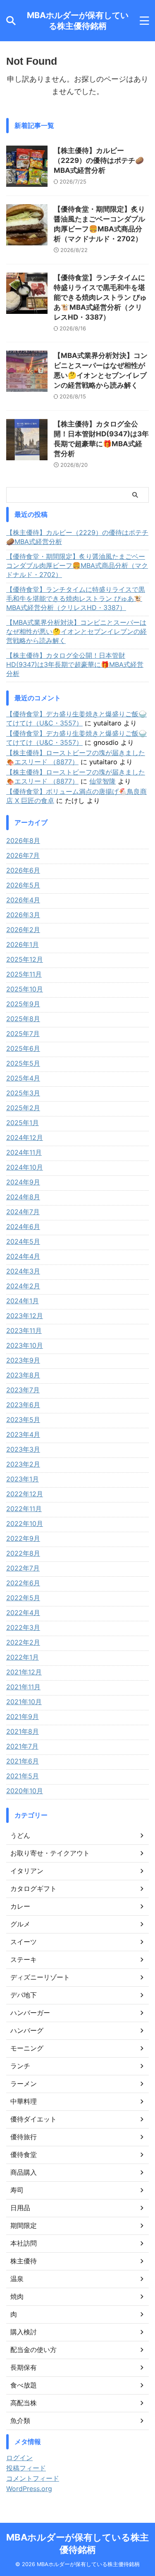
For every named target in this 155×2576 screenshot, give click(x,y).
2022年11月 (24, 1509)
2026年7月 (23, 855)
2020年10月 (25, 1791)
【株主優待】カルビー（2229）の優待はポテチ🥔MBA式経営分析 (99, 160)
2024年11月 (24, 1152)
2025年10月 (25, 989)
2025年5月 (23, 1063)
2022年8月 (23, 1553)
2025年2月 (23, 1108)
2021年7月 (22, 1746)
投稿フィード (26, 2468)
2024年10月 (25, 1167)
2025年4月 (23, 1078)
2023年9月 (23, 1360)
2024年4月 (23, 1256)
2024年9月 (23, 1182)
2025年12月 (25, 959)
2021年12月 (24, 1672)
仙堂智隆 (103, 781)
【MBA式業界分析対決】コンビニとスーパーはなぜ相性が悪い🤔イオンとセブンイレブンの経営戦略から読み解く (76, 631)
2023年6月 (23, 1405)
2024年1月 (23, 1301)
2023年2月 (23, 1464)
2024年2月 (23, 1286)
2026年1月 (23, 944)
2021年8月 (23, 1731)
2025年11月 (24, 974)
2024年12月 (25, 1137)
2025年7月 (23, 1034)
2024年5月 (23, 1241)
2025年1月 (23, 1123)
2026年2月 (23, 930)
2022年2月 (23, 1642)
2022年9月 (23, 1538)
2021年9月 (23, 1717)
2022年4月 (23, 1613)
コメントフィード (33, 2478)
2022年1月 (23, 1657)
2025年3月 (23, 1093)
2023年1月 (23, 1479)
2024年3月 (23, 1271)
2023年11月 (24, 1330)
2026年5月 (23, 885)
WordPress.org (29, 2489)
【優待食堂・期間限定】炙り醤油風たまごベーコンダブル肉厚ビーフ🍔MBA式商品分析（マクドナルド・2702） (77, 565)
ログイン (19, 2458)
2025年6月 (23, 1048)
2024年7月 (23, 1212)
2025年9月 (23, 1004)
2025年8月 (23, 1019)
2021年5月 (23, 1776)
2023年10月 (25, 1345)
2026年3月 (23, 915)
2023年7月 (23, 1390)
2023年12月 (25, 1316)
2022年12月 (25, 1494)
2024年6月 (23, 1227)
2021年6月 (23, 1761)
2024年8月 (23, 1197)
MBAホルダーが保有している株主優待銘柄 (78, 21)
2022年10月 (25, 1523)
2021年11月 (23, 1687)
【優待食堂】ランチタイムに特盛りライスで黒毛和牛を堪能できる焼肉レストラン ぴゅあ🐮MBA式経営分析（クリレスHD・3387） (100, 297)
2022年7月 (23, 1568)
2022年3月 (23, 1627)
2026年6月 (23, 870)
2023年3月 (23, 1449)
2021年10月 (24, 1702)
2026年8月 (23, 841)
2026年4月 (23, 900)
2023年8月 (23, 1375)
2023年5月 (23, 1420)
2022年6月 (23, 1583)
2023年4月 (23, 1434)
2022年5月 (23, 1598)
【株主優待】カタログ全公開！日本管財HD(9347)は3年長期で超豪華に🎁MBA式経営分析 (75, 664)
